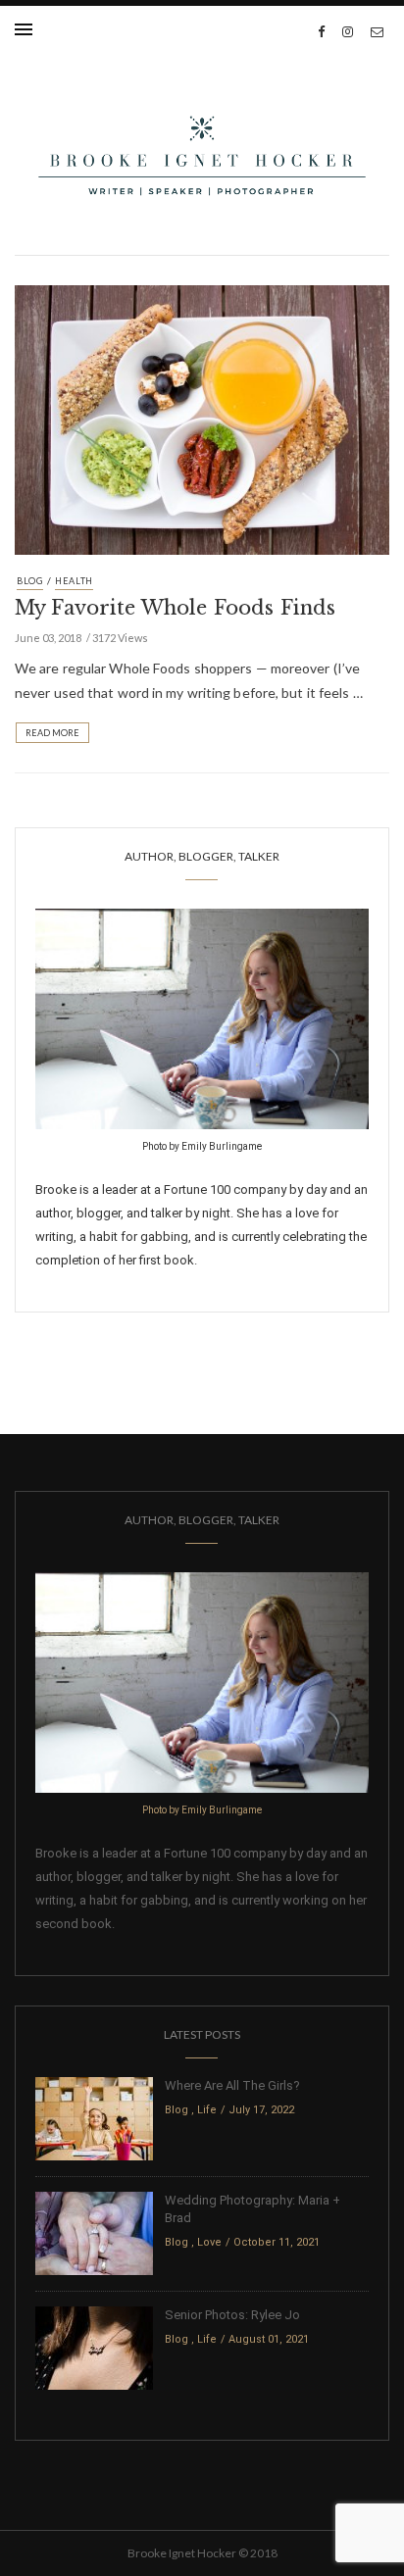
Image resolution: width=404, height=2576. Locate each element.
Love (209, 2242)
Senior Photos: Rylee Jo (232, 2315)
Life (207, 2110)
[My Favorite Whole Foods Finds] (202, 418)
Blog (30, 581)
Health (74, 581)
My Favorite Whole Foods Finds (175, 608)
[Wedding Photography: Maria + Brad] (94, 2232)
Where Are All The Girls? (232, 2085)
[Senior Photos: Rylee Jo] (94, 2347)
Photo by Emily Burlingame (202, 1146)
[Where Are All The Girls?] (94, 2118)
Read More (52, 733)
